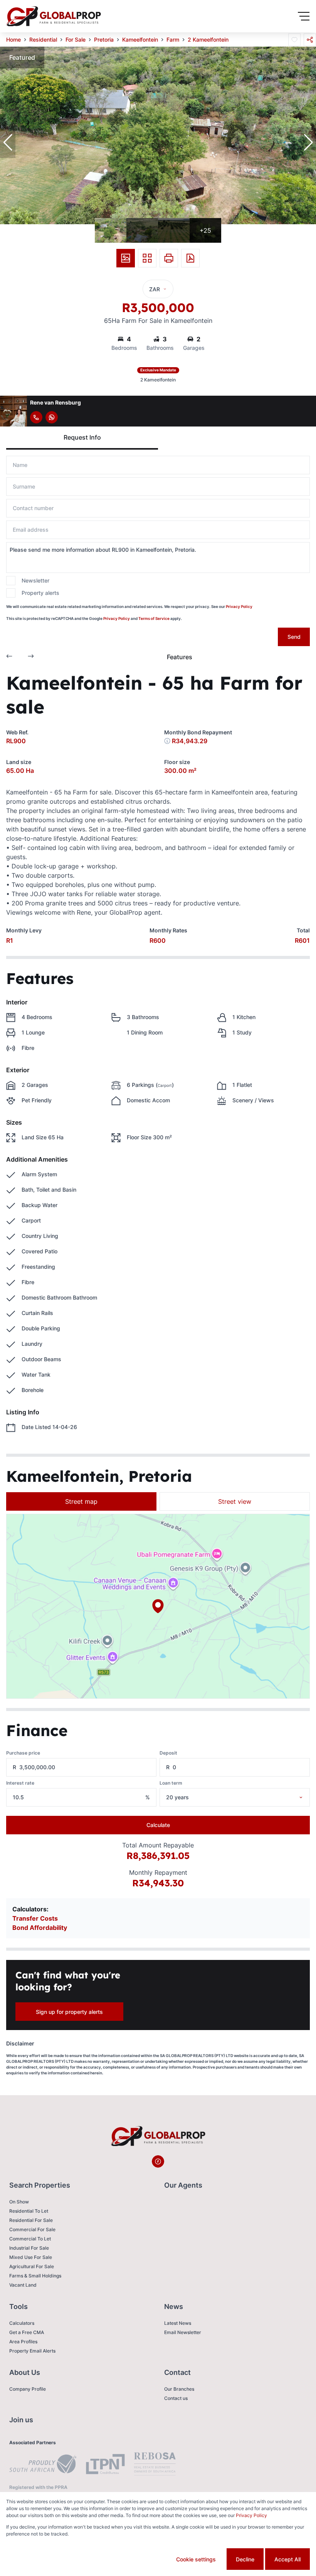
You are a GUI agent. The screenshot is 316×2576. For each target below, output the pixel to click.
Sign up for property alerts (69, 2012)
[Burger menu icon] (304, 16)
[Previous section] (9, 657)
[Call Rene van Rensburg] (36, 417)
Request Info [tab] (82, 437)
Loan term (171, 1783)
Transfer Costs (35, 1918)
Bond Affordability (40, 1928)
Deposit (168, 1753)
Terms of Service (154, 618)
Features (180, 657)
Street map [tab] (81, 1501)
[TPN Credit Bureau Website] (105, 2465)
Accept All (287, 2559)
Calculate (158, 1825)
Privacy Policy (239, 606)
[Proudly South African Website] (43, 2465)
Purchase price (23, 1753)
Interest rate (20, 1783)
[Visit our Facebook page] (158, 2161)
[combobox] (245, 1797)
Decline (245, 2559)
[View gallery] (126, 258)
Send (294, 637)
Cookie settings (196, 2559)
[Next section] (31, 657)
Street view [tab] (235, 1501)
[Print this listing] (169, 258)
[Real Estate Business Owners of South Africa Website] (155, 2465)
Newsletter (35, 580)
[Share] (310, 40)
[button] (8, 143)
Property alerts (40, 593)
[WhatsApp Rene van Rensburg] (52, 417)
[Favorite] (294, 40)
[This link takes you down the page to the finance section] (167, 741)
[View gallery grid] (147, 258)
